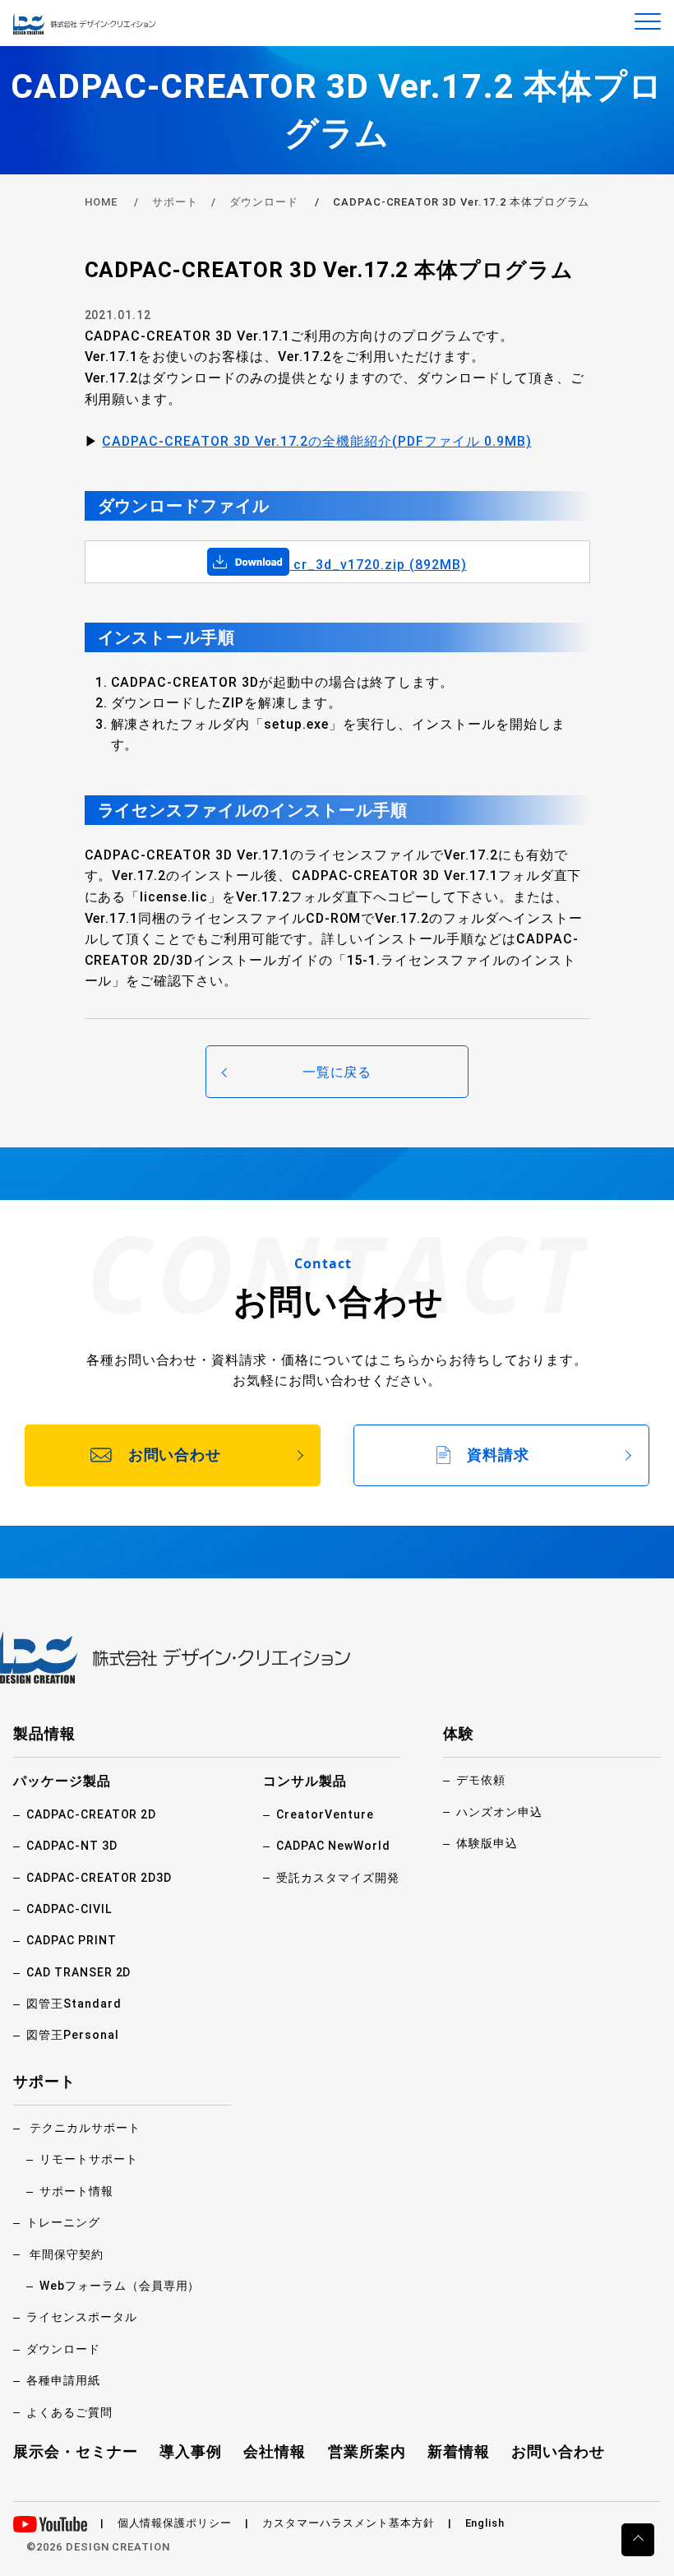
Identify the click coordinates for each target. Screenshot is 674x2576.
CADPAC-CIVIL (69, 1909)
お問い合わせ (558, 2451)
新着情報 (459, 2451)
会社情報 (275, 2451)
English (485, 2523)
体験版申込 (487, 1843)
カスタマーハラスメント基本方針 (348, 2523)
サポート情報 (76, 2191)
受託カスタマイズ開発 (338, 1878)
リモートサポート (89, 2159)
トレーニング (63, 2222)
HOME (102, 202)
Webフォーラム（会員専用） (120, 2286)
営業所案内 (367, 2451)
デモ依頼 (481, 1780)
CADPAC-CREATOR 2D (91, 1814)
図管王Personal (73, 2035)
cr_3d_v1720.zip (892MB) (378, 565)
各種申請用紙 (63, 2380)
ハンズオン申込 (499, 1812)
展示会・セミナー (76, 2451)
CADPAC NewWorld (333, 1846)
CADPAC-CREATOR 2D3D (99, 1878)
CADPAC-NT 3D (72, 1846)
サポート (175, 202)
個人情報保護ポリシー (175, 2523)
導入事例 (191, 2451)
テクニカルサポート (85, 2128)
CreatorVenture (325, 1814)
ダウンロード (264, 202)
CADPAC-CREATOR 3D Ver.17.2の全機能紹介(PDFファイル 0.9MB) (316, 441)
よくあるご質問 (69, 2412)
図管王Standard (74, 2004)
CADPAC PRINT (72, 1940)
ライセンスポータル (82, 2317)
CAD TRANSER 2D (78, 1972)
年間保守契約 (67, 2254)
